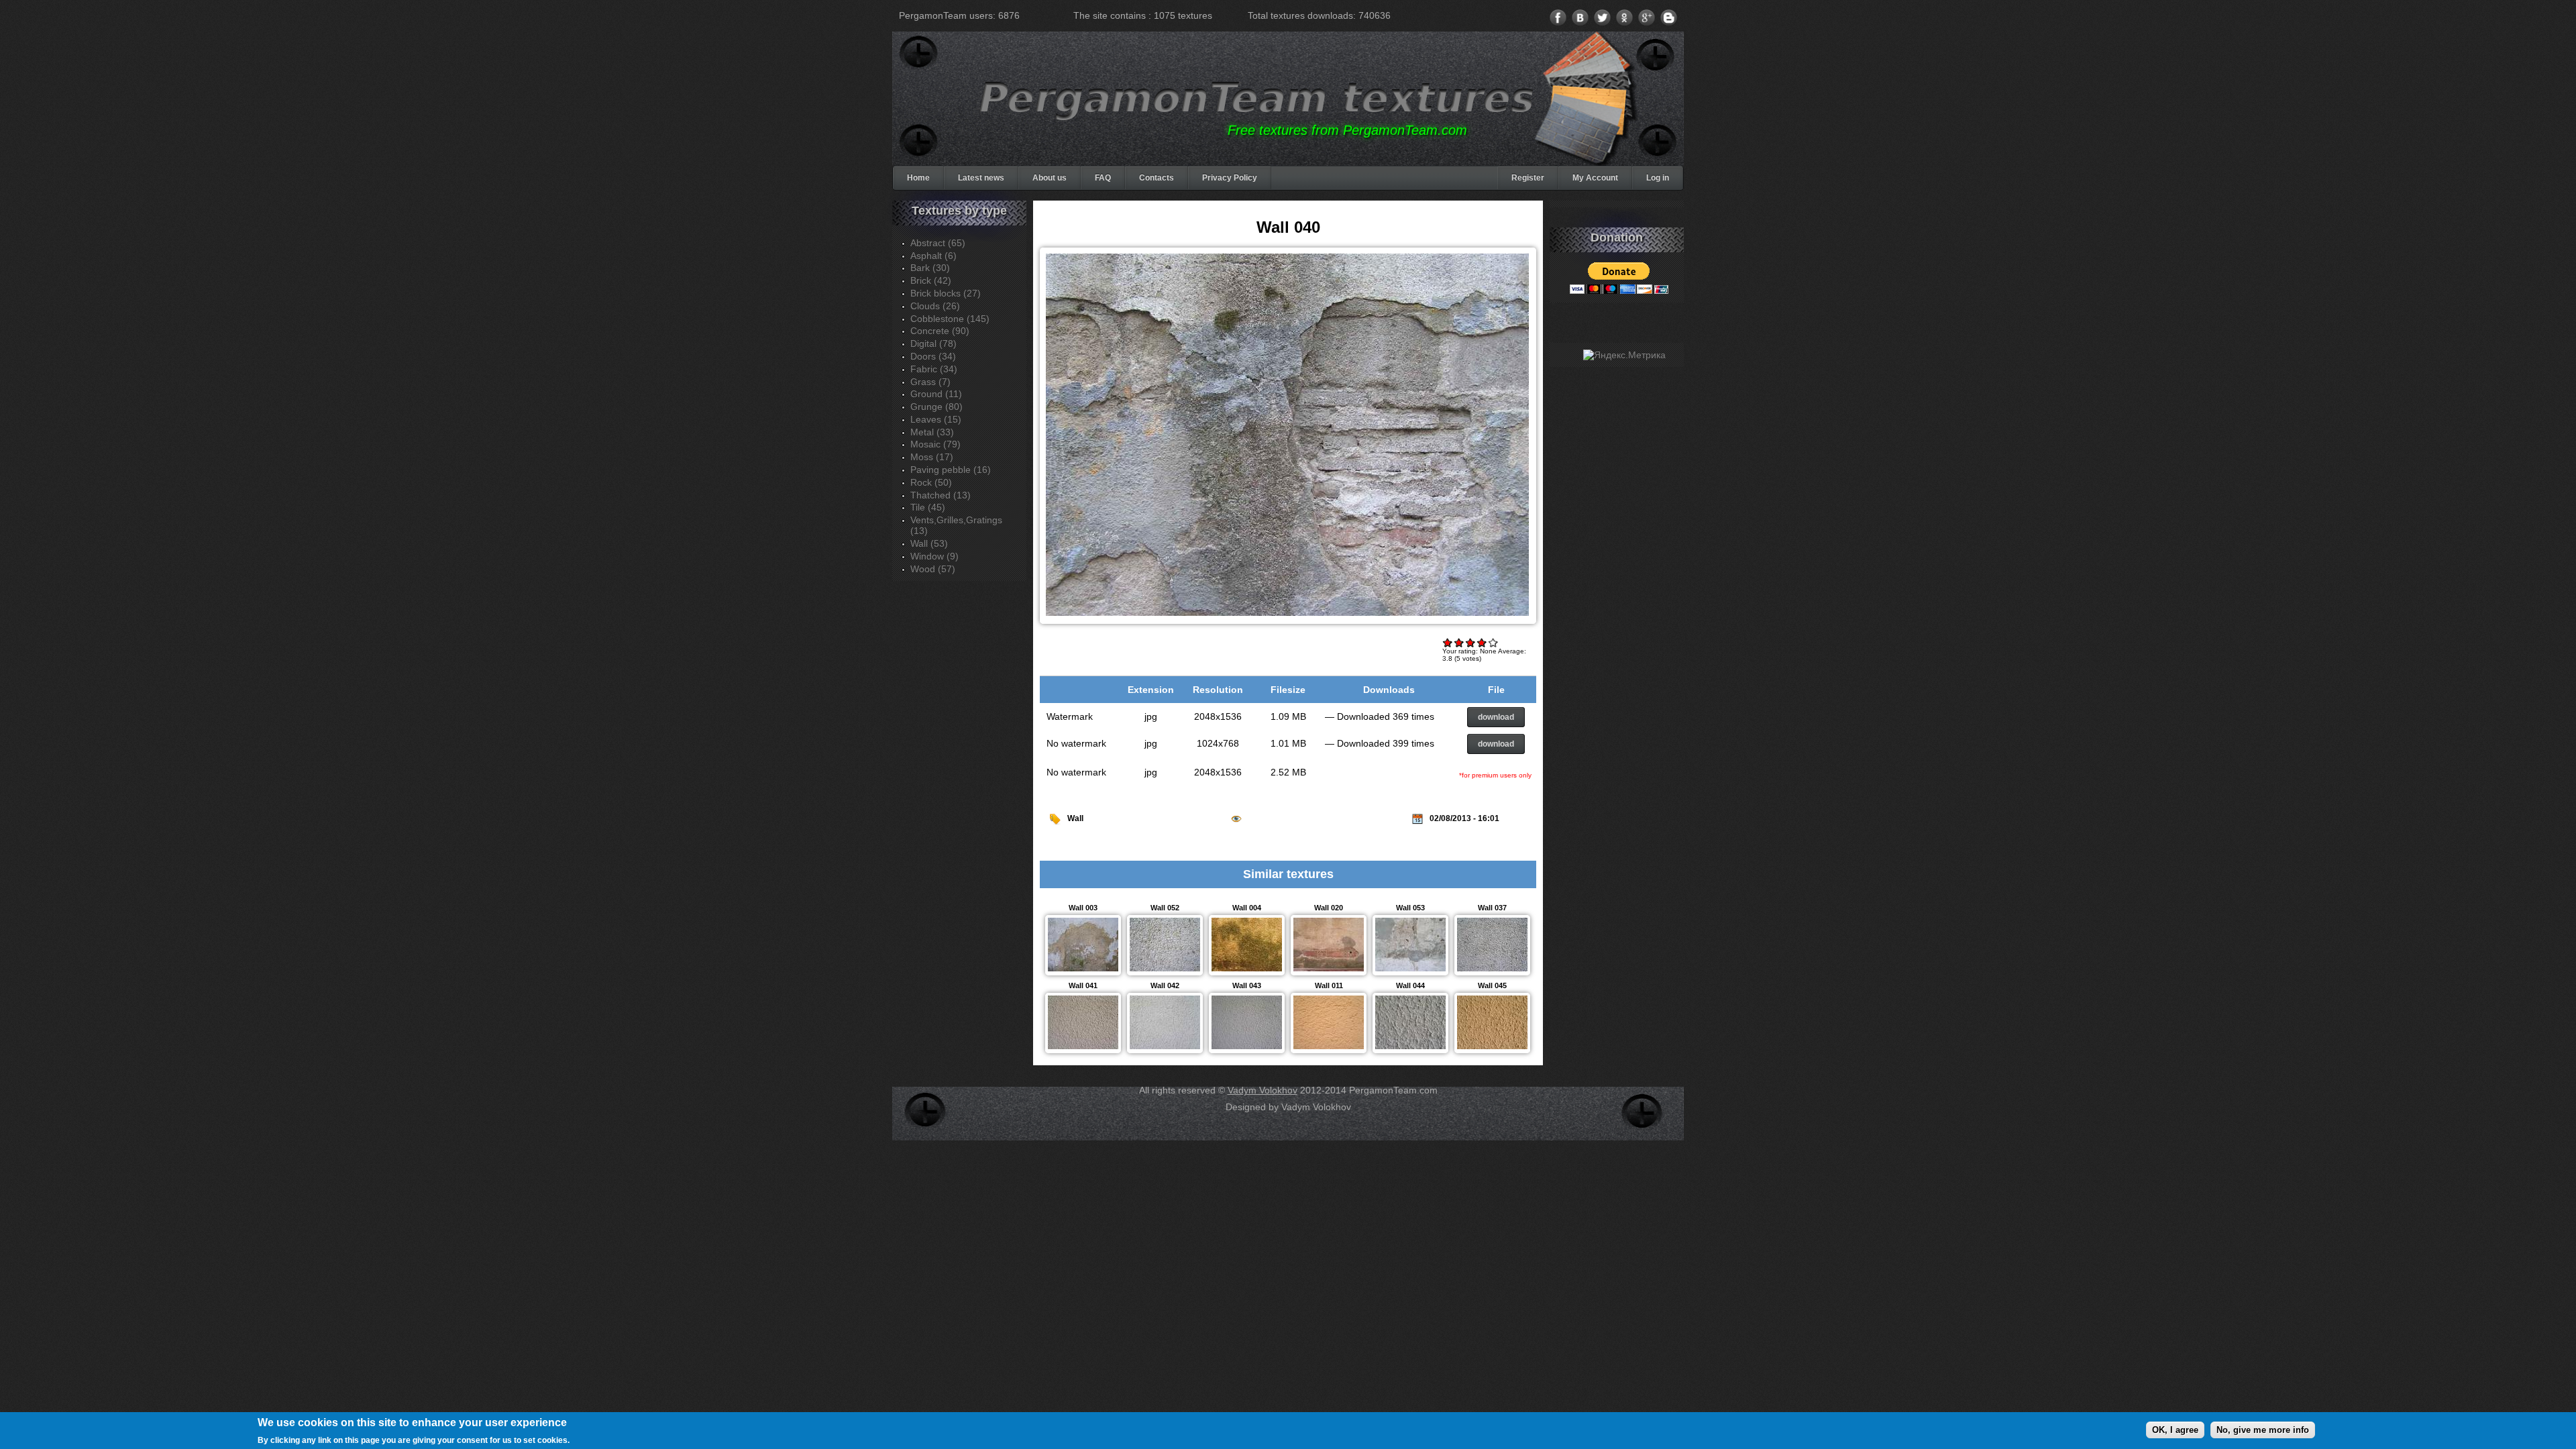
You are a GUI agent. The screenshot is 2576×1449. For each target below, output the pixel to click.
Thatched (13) (941, 495)
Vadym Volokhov (1263, 1090)
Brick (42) (931, 280)
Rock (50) (931, 482)
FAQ (1103, 178)
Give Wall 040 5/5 (1494, 642)
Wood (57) (933, 569)
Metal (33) (932, 432)
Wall (1075, 818)
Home (918, 178)
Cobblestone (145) (950, 319)
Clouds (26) (935, 306)
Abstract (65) (938, 243)
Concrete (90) (940, 331)
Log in (1658, 178)
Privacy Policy (1230, 178)
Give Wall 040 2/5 (1459, 642)
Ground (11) (936, 394)
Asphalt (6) (933, 256)
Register (1528, 178)
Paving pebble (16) (951, 470)
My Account (1595, 178)
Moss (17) (932, 457)
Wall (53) (929, 543)
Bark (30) (930, 268)
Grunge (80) (936, 407)
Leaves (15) (936, 419)
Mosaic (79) (935, 444)
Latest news (981, 178)
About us (1050, 178)
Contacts (1157, 178)
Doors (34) (933, 356)
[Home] (1257, 99)
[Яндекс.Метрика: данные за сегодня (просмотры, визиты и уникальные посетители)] (1624, 355)
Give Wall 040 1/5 (1448, 642)
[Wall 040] (1287, 616)
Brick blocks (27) (946, 293)
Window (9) (934, 556)
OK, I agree (2175, 1429)
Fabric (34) (934, 369)
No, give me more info (2263, 1429)
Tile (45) (928, 507)
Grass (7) (930, 382)
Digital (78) (933, 343)
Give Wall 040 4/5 (1482, 642)
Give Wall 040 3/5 (1471, 642)
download (1496, 717)
